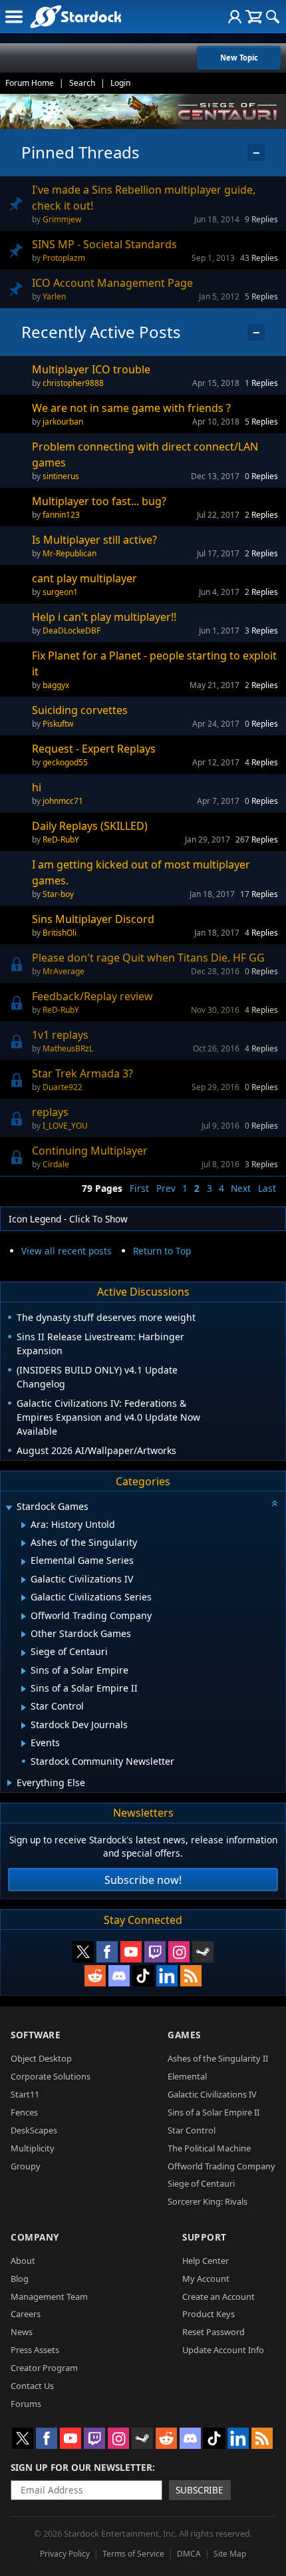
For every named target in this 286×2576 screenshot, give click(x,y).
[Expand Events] (24, 1744)
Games (184, 2035)
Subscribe (200, 2490)
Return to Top (162, 1251)
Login (120, 83)
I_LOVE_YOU (65, 1126)
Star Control (192, 2130)
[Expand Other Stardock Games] (24, 1634)
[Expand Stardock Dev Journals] (24, 1726)
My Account (206, 2279)
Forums (26, 2404)
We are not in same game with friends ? (131, 408)
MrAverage (64, 971)
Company (35, 2237)
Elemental (187, 2076)
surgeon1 (60, 592)
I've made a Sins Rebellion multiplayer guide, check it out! (144, 198)
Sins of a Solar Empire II (214, 2112)
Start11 (25, 2094)
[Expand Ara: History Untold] (24, 1525)
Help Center (206, 2261)
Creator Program (44, 2368)
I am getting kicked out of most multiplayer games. (141, 872)
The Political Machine (209, 2148)
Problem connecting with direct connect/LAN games (145, 455)
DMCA (189, 2554)
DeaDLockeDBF (71, 631)
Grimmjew (62, 219)
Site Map (230, 2554)
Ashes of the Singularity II (218, 2058)
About (23, 2261)
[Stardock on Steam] (203, 1952)
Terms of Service (133, 2554)
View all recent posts (67, 1251)
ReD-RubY (61, 839)
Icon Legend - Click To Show (68, 1219)
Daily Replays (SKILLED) (90, 826)
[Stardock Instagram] (179, 1952)
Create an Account (218, 2297)
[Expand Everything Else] (10, 1783)
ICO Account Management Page (112, 283)
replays (50, 1112)
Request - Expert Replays (94, 749)
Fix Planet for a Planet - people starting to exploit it (154, 663)
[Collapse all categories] (275, 1503)
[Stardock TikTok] (143, 1976)
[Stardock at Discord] (119, 1976)
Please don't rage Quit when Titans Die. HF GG (148, 958)
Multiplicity (33, 2148)
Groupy (26, 2166)
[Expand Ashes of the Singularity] (24, 1543)
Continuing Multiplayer (90, 1151)
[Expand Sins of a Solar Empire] (24, 1671)
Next (241, 1188)
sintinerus (61, 476)
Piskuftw (58, 724)
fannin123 (61, 515)
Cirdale (56, 1164)
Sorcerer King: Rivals (208, 2201)
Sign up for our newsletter (81, 2467)
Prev (166, 1188)
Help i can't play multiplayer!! (104, 617)
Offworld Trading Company (221, 2166)
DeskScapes (34, 2130)
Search (82, 83)
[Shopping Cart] (254, 17)
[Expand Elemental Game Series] (24, 1562)
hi (37, 787)
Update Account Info (223, 2350)
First (139, 1188)
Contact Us (32, 2386)
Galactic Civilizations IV (212, 2094)
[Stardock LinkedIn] (167, 1976)
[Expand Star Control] (24, 1708)
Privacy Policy (65, 2554)
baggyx (56, 685)
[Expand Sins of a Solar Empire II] (24, 1689)
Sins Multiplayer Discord (93, 919)
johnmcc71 (63, 801)
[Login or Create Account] (235, 17)
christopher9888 (73, 383)
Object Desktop (41, 2058)
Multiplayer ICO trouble (91, 369)
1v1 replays (60, 1035)
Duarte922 (63, 1087)
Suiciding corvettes (80, 710)
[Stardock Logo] (75, 16)
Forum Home (30, 83)
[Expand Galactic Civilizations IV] (24, 1580)
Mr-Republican (70, 553)
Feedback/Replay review (92, 996)
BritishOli (60, 933)
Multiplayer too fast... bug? (99, 501)
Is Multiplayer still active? (94, 540)
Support (205, 2237)
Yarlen (54, 296)
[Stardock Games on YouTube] (131, 1952)
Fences (24, 2112)
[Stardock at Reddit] (95, 1976)
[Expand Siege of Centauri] (24, 1653)
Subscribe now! (143, 1880)
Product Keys (209, 2314)
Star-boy (58, 894)
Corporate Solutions (51, 2076)
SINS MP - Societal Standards (104, 244)
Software (36, 2035)
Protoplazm (64, 258)
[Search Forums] (273, 17)
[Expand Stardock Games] (9, 1508)
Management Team (49, 2297)
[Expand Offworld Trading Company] (24, 1616)
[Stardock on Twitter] (83, 1952)
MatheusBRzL (68, 1048)
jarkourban (63, 422)
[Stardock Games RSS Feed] (191, 1976)
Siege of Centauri (201, 2183)
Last (267, 1188)
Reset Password (214, 2332)
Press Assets (35, 2350)
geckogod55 (65, 762)
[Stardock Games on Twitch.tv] (155, 1952)
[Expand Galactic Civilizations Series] (24, 1598)
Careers (26, 2314)
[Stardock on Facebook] (107, 1952)
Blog (20, 2279)
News (22, 2332)
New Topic (239, 58)
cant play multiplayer (84, 578)
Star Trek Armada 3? (82, 1073)
